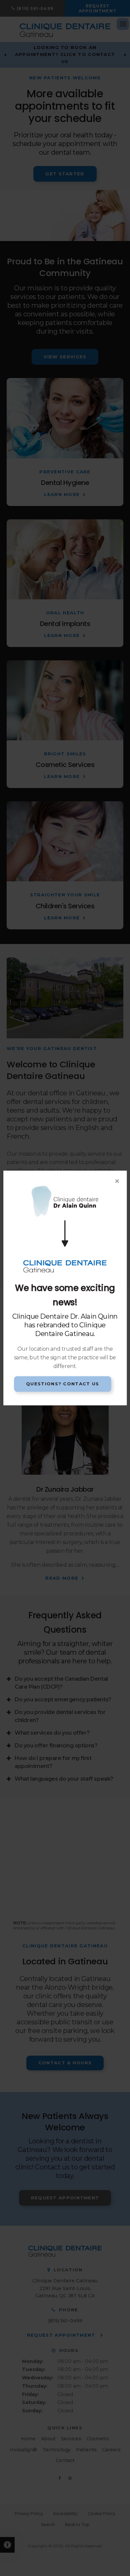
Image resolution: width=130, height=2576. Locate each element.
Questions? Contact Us (62, 1384)
